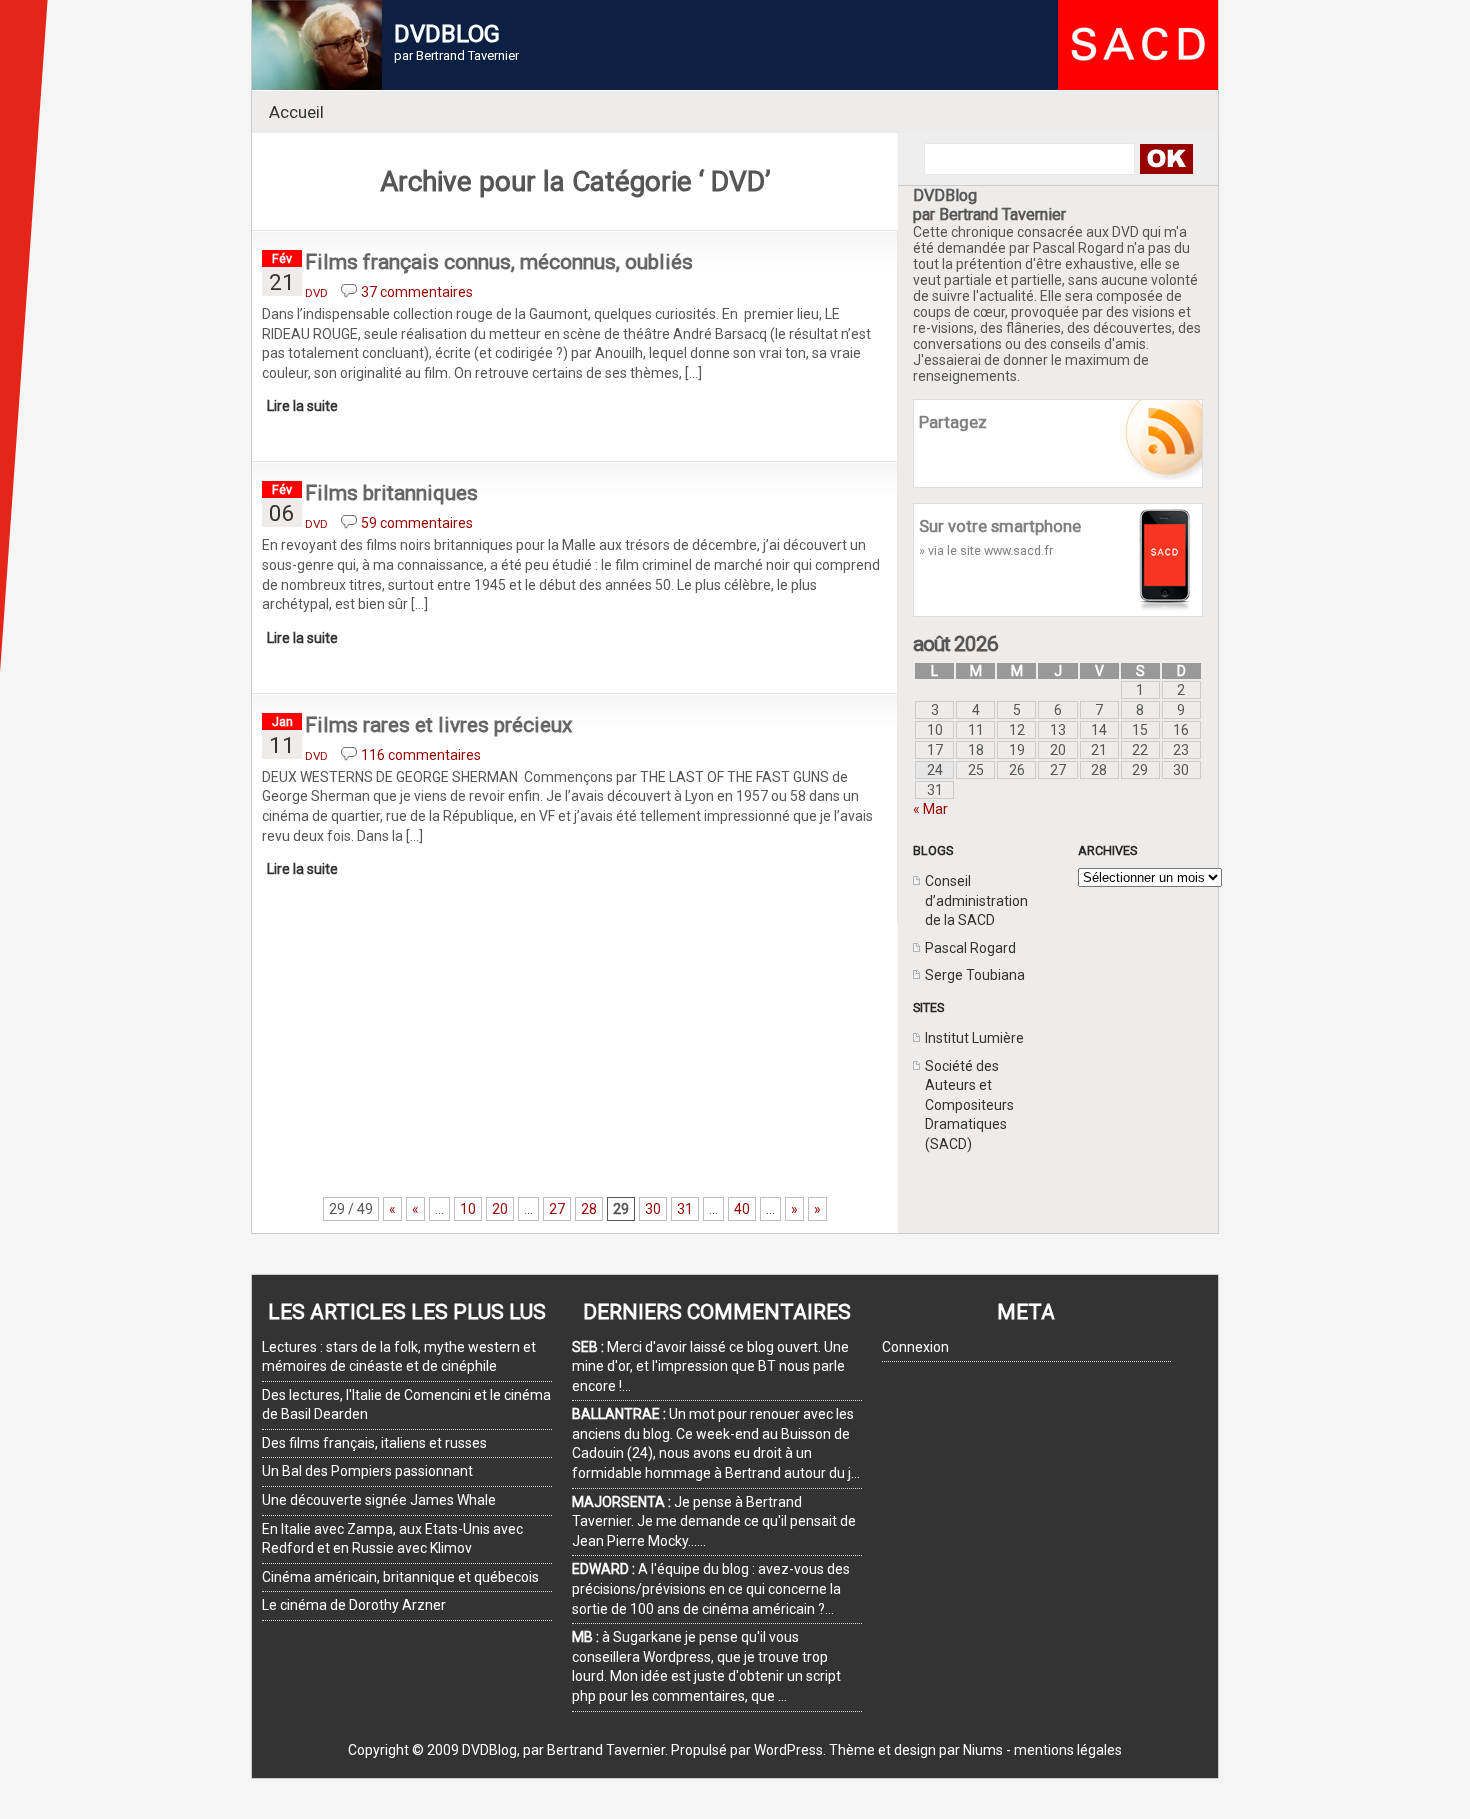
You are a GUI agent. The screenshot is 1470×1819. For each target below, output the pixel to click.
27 (557, 1209)
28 (589, 1209)
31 (685, 1209)
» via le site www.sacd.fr (986, 550)
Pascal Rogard (970, 948)
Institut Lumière (974, 1038)
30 (653, 1209)
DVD (316, 293)
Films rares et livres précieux (438, 725)
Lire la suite (302, 406)
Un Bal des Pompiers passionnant (367, 1471)
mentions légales (1068, 1750)
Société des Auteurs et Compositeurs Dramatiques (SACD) (969, 1105)
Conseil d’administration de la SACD (976, 900)
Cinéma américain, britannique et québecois (400, 1577)
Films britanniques (391, 493)
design (915, 1750)
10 (468, 1209)
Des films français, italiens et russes (374, 1443)
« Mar (930, 809)
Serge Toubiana (975, 975)
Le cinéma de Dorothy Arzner (354, 1605)
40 (742, 1209)
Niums (983, 1750)
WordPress (788, 1750)
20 (500, 1209)
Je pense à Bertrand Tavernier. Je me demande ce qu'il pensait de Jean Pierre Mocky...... (714, 1521)
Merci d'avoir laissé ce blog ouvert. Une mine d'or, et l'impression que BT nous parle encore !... (710, 1366)
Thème (852, 1750)
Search (1165, 159)
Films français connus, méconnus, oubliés (499, 262)
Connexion (915, 1347)
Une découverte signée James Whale (379, 1500)
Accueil (296, 112)
